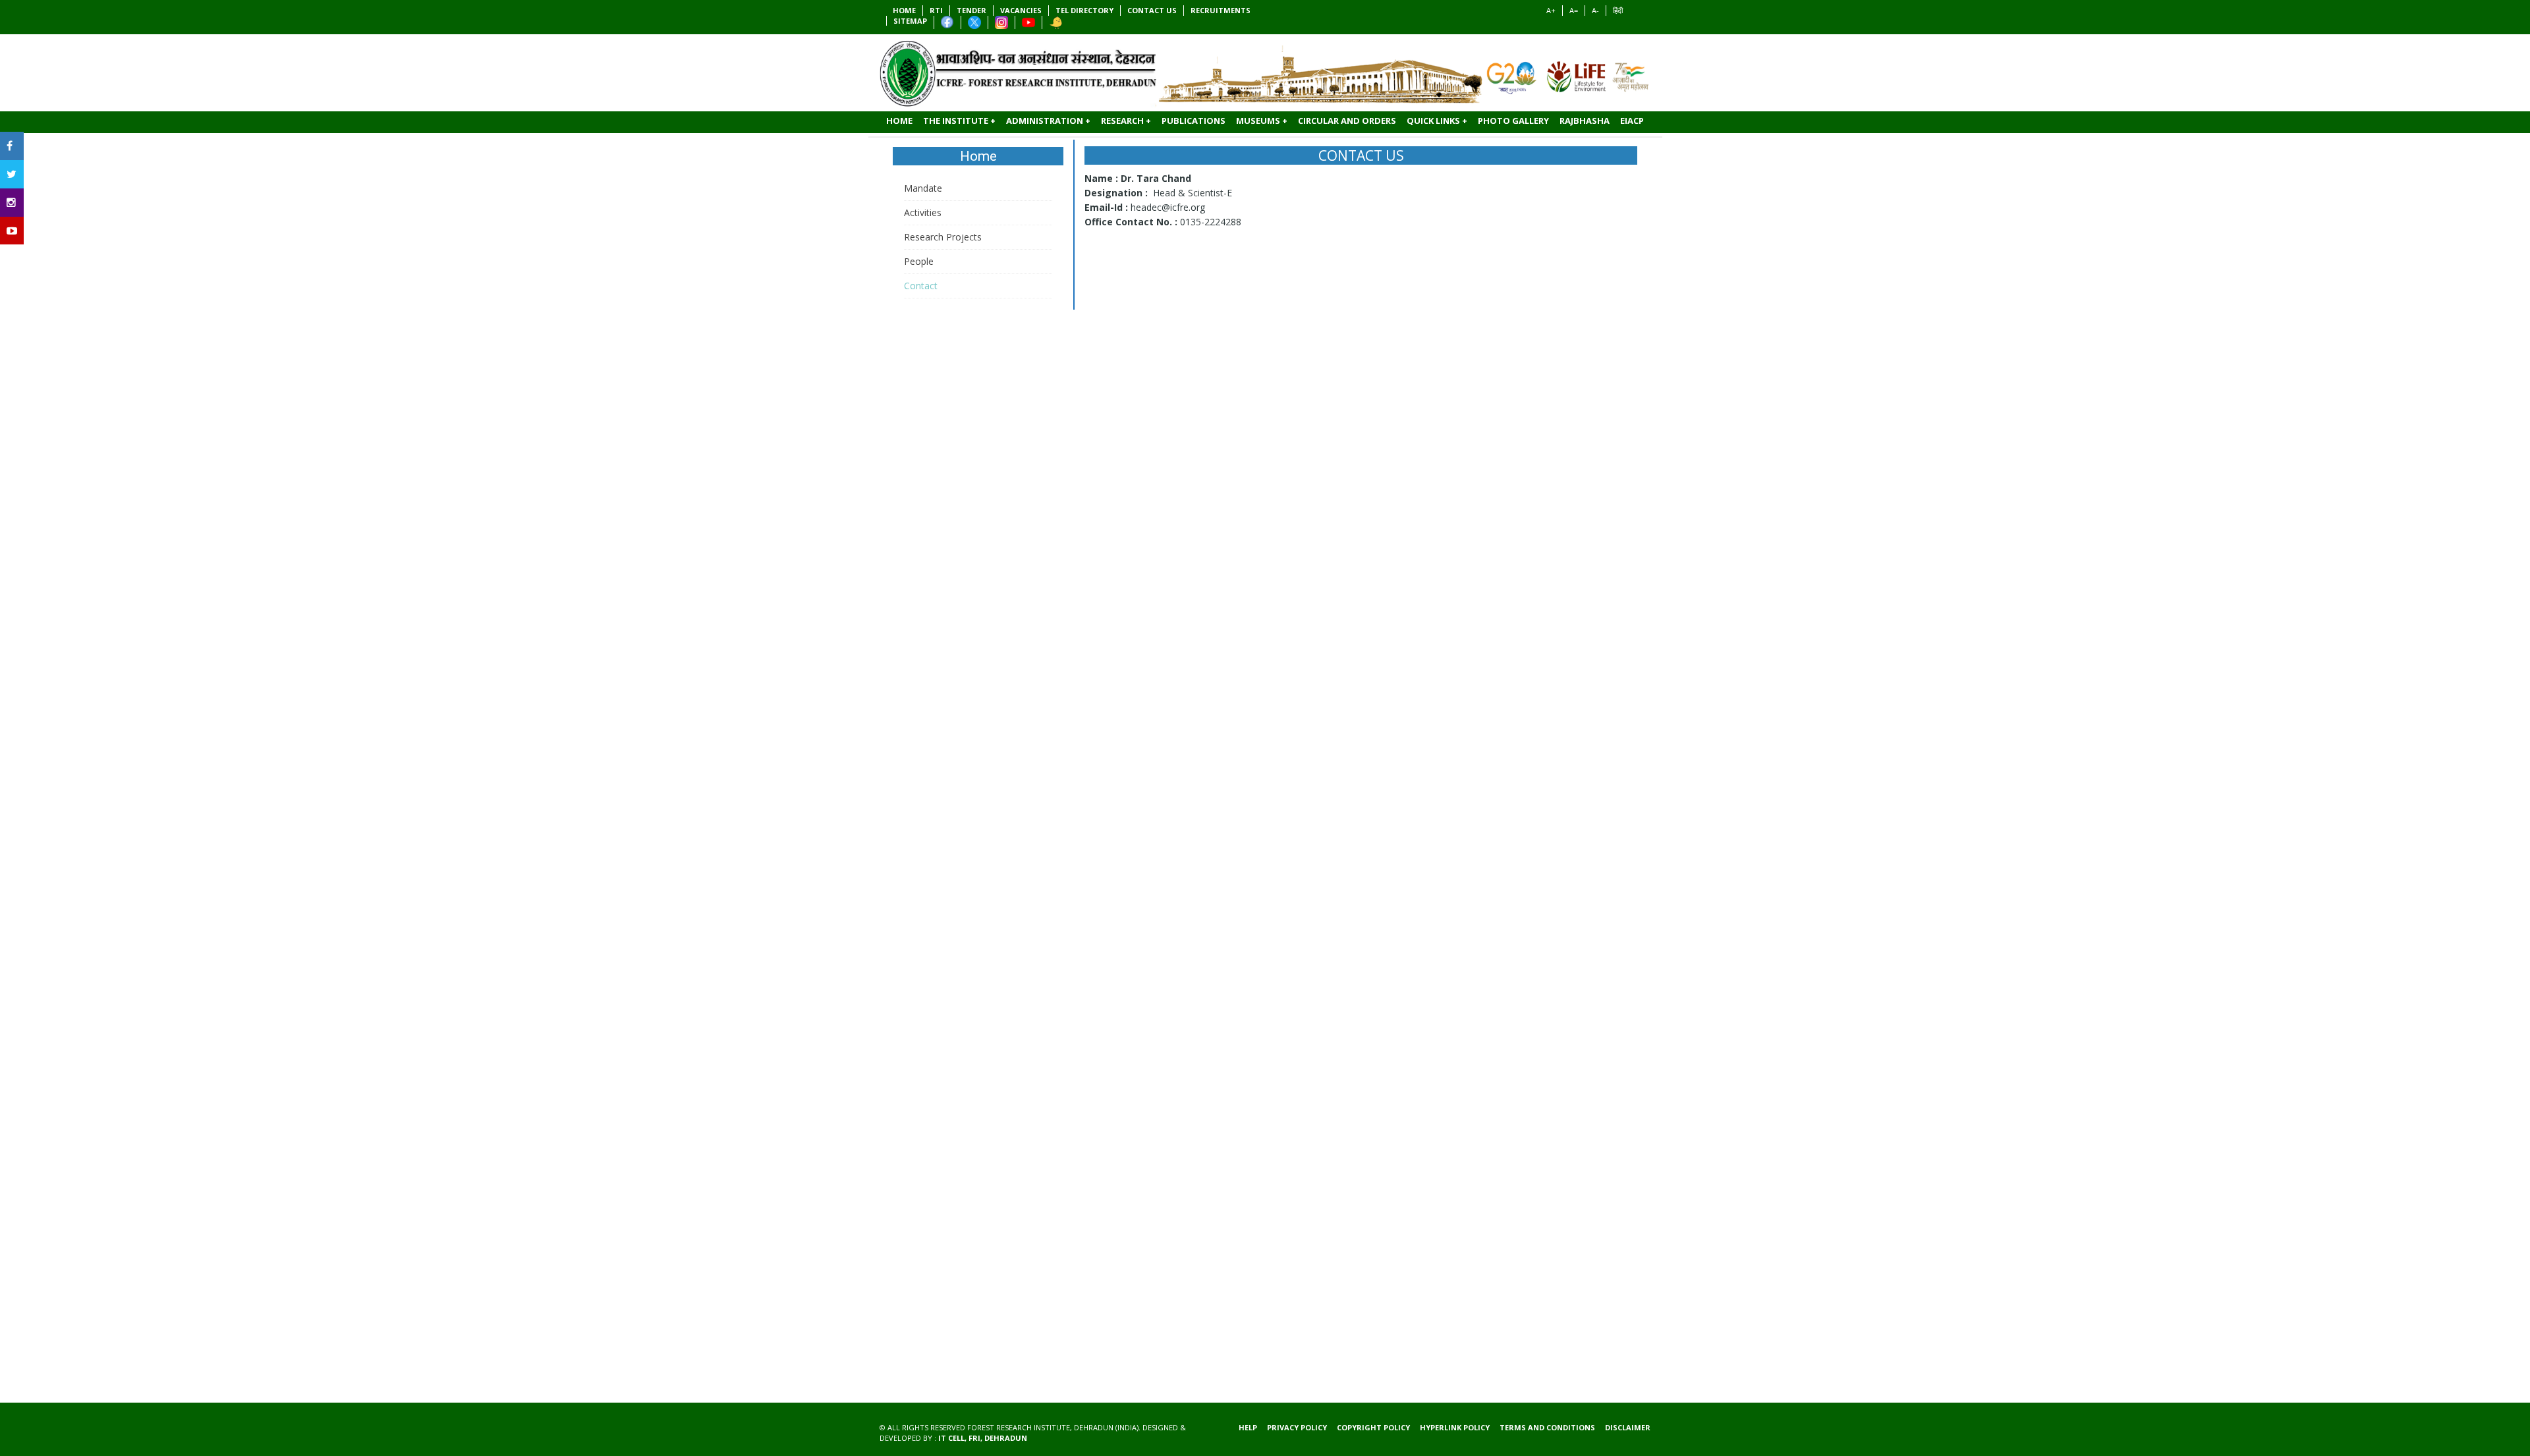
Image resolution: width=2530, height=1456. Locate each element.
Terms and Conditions (1547, 1427)
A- (1595, 10)
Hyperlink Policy (1455, 1427)
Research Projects (943, 237)
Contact (921, 286)
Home (978, 156)
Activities (923, 212)
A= (1574, 10)
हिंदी (1618, 10)
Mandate (923, 188)
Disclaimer (1628, 1427)
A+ (1551, 10)
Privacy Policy (1297, 1427)
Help (1248, 1427)
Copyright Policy (1373, 1427)
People (919, 261)
